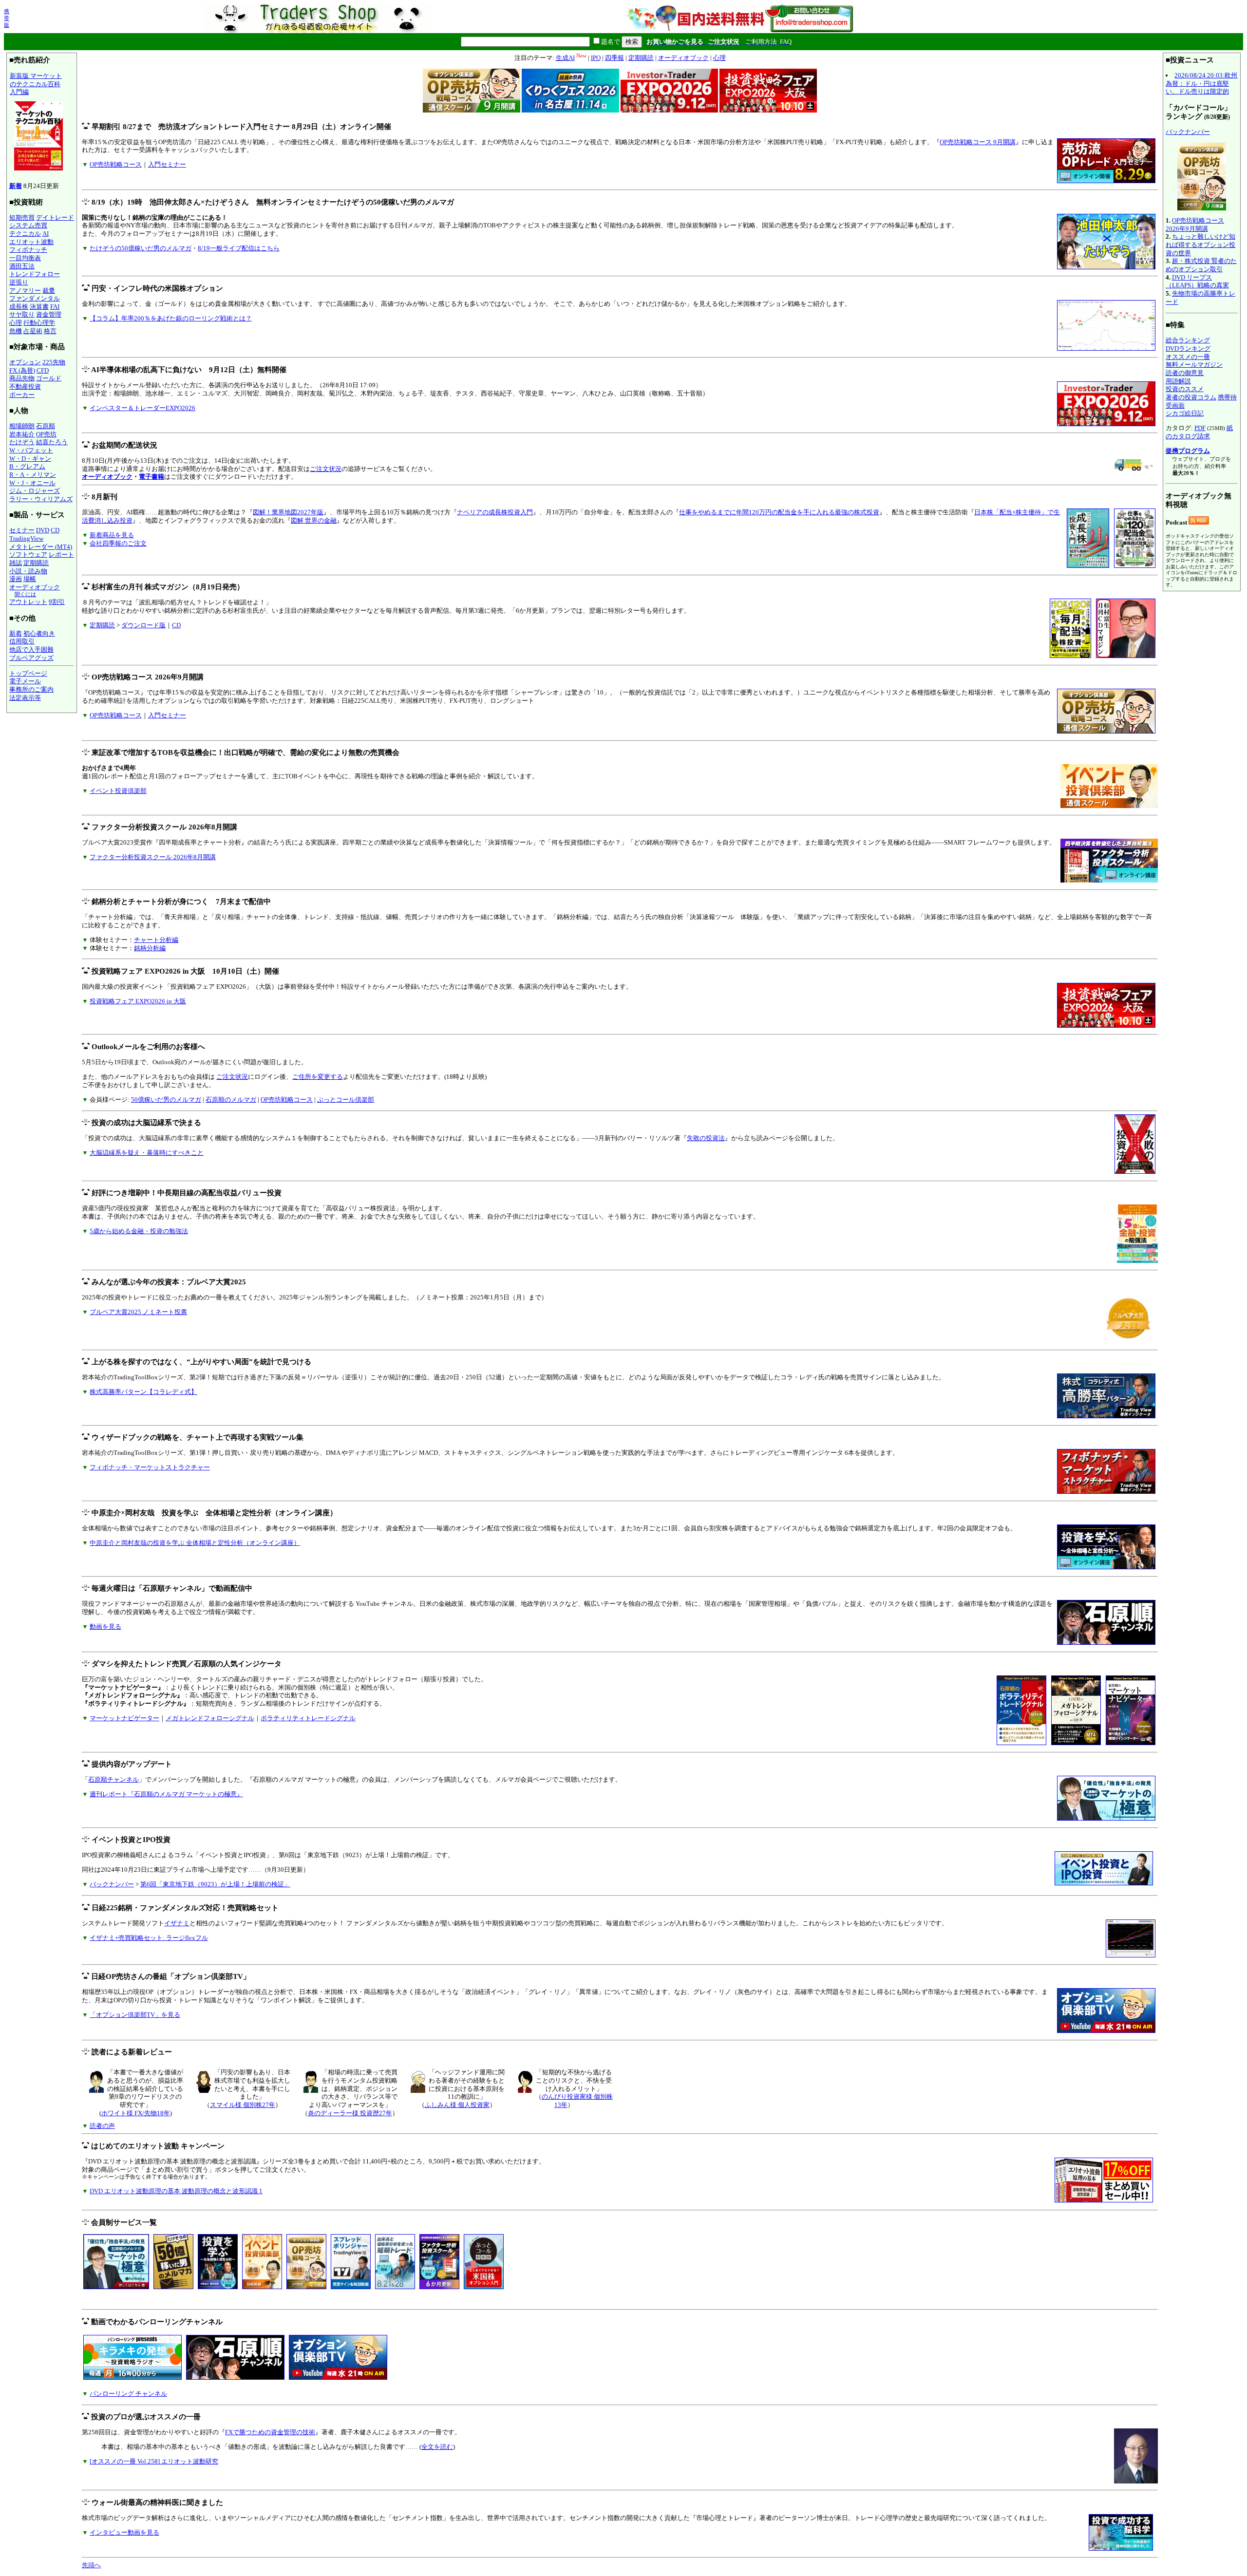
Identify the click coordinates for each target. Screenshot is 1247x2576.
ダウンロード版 (143, 625)
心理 (16, 323)
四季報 (614, 58)
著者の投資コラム (1191, 397)
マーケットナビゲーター (124, 1718)
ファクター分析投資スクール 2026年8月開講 (153, 857)
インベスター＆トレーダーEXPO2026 (142, 408)
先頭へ (91, 2565)
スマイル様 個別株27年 (243, 2105)
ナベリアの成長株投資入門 (495, 512)
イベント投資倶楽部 (118, 791)
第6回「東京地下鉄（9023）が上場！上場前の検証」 (215, 1884)
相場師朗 (22, 426)
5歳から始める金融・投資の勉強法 (139, 1231)
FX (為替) (22, 370)
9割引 (57, 602)
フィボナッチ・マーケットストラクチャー (150, 1467)
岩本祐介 (22, 434)
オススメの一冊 (1188, 357)
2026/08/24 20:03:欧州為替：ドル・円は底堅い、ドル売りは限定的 (1201, 83)
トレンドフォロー (35, 274)
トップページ (28, 673)
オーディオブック (35, 587)
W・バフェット (31, 450)
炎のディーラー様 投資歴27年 (350, 2113)
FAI (55, 307)
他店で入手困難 (31, 649)
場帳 (30, 579)
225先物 (54, 362)
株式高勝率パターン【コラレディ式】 (143, 1392)
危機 (16, 331)
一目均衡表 (25, 258)
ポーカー (22, 395)
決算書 (39, 307)
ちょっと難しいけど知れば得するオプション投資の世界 (1200, 244)
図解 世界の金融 (314, 520)
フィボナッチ (28, 250)
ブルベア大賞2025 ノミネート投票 (138, 1312)
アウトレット (28, 602)
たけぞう (22, 442)
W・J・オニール (32, 483)
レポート (61, 555)
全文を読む (437, 2447)
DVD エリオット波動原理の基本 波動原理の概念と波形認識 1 (176, 2191)
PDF (1200, 428)
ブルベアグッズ (31, 658)
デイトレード (55, 217)
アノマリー (25, 291)
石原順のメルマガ (231, 1100)
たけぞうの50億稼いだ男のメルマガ (141, 248)
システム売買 (28, 225)
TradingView (26, 538)
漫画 (16, 579)
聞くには (25, 594)
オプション (25, 362)
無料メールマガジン (1194, 365)
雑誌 (16, 563)
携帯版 (7, 18)
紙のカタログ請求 (1199, 432)
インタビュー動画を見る (124, 2532)
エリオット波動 (31, 242)
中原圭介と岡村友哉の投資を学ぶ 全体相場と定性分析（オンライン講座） (195, 1543)
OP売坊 (46, 434)
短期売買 (22, 217)
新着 (16, 186)
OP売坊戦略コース (116, 164)
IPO (596, 58)
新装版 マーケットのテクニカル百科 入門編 (36, 84)
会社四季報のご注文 (118, 543)
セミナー (22, 530)
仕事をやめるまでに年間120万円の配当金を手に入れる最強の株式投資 (779, 512)
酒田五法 (22, 266)
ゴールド (49, 378)
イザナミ (177, 1923)
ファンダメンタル (35, 298)
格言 (50, 331)
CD (55, 530)
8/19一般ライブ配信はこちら (239, 248)
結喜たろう (52, 442)
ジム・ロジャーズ (35, 491)
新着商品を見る (112, 535)
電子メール (25, 681)
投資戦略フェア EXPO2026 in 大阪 (138, 1001)
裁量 (49, 291)
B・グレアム (27, 466)
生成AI (565, 58)
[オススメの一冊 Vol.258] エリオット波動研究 (154, 2461)
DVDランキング (1188, 348)
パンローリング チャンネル (128, 2394)
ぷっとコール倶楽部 (346, 1100)
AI (46, 234)
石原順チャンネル (113, 1779)
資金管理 (49, 314)
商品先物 (22, 378)
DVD (43, 530)
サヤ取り (22, 314)
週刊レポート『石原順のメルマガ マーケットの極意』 (166, 1794)
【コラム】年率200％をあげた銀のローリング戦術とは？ (171, 318)
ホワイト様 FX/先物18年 (136, 2113)
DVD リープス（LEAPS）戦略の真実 (1197, 282)
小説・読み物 (28, 571)
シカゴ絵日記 (1185, 413)
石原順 (46, 426)
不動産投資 (25, 386)
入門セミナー (167, 164)
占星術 (33, 331)
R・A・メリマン (33, 475)
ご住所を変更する (318, 1077)
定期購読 (36, 563)
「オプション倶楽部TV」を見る (135, 2015)
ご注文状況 (326, 469)
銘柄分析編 (150, 948)
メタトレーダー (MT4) (41, 547)
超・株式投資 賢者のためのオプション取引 (1201, 265)
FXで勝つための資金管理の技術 (270, 2432)
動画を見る (105, 1626)
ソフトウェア (28, 555)
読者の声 (102, 2126)
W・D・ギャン (30, 459)
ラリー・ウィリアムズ (41, 499)
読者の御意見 (1185, 373)
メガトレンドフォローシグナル (210, 1718)
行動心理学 (39, 323)
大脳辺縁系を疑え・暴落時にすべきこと (147, 1153)
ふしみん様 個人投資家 (457, 2105)
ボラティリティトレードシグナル (308, 1718)
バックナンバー (112, 1884)
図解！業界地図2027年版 (288, 512)
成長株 (19, 307)
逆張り (19, 282)
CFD (43, 370)
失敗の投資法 (706, 1138)
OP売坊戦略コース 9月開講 (978, 142)
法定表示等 (25, 698)
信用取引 (22, 641)
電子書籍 (151, 477)
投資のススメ (1185, 389)
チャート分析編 (156, 940)
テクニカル (25, 234)
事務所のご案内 (31, 689)
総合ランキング (1188, 340)
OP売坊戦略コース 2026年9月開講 (1195, 225)
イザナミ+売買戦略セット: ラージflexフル (149, 1938)
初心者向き (39, 633)
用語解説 (1178, 381)
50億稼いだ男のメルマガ (166, 1100)
